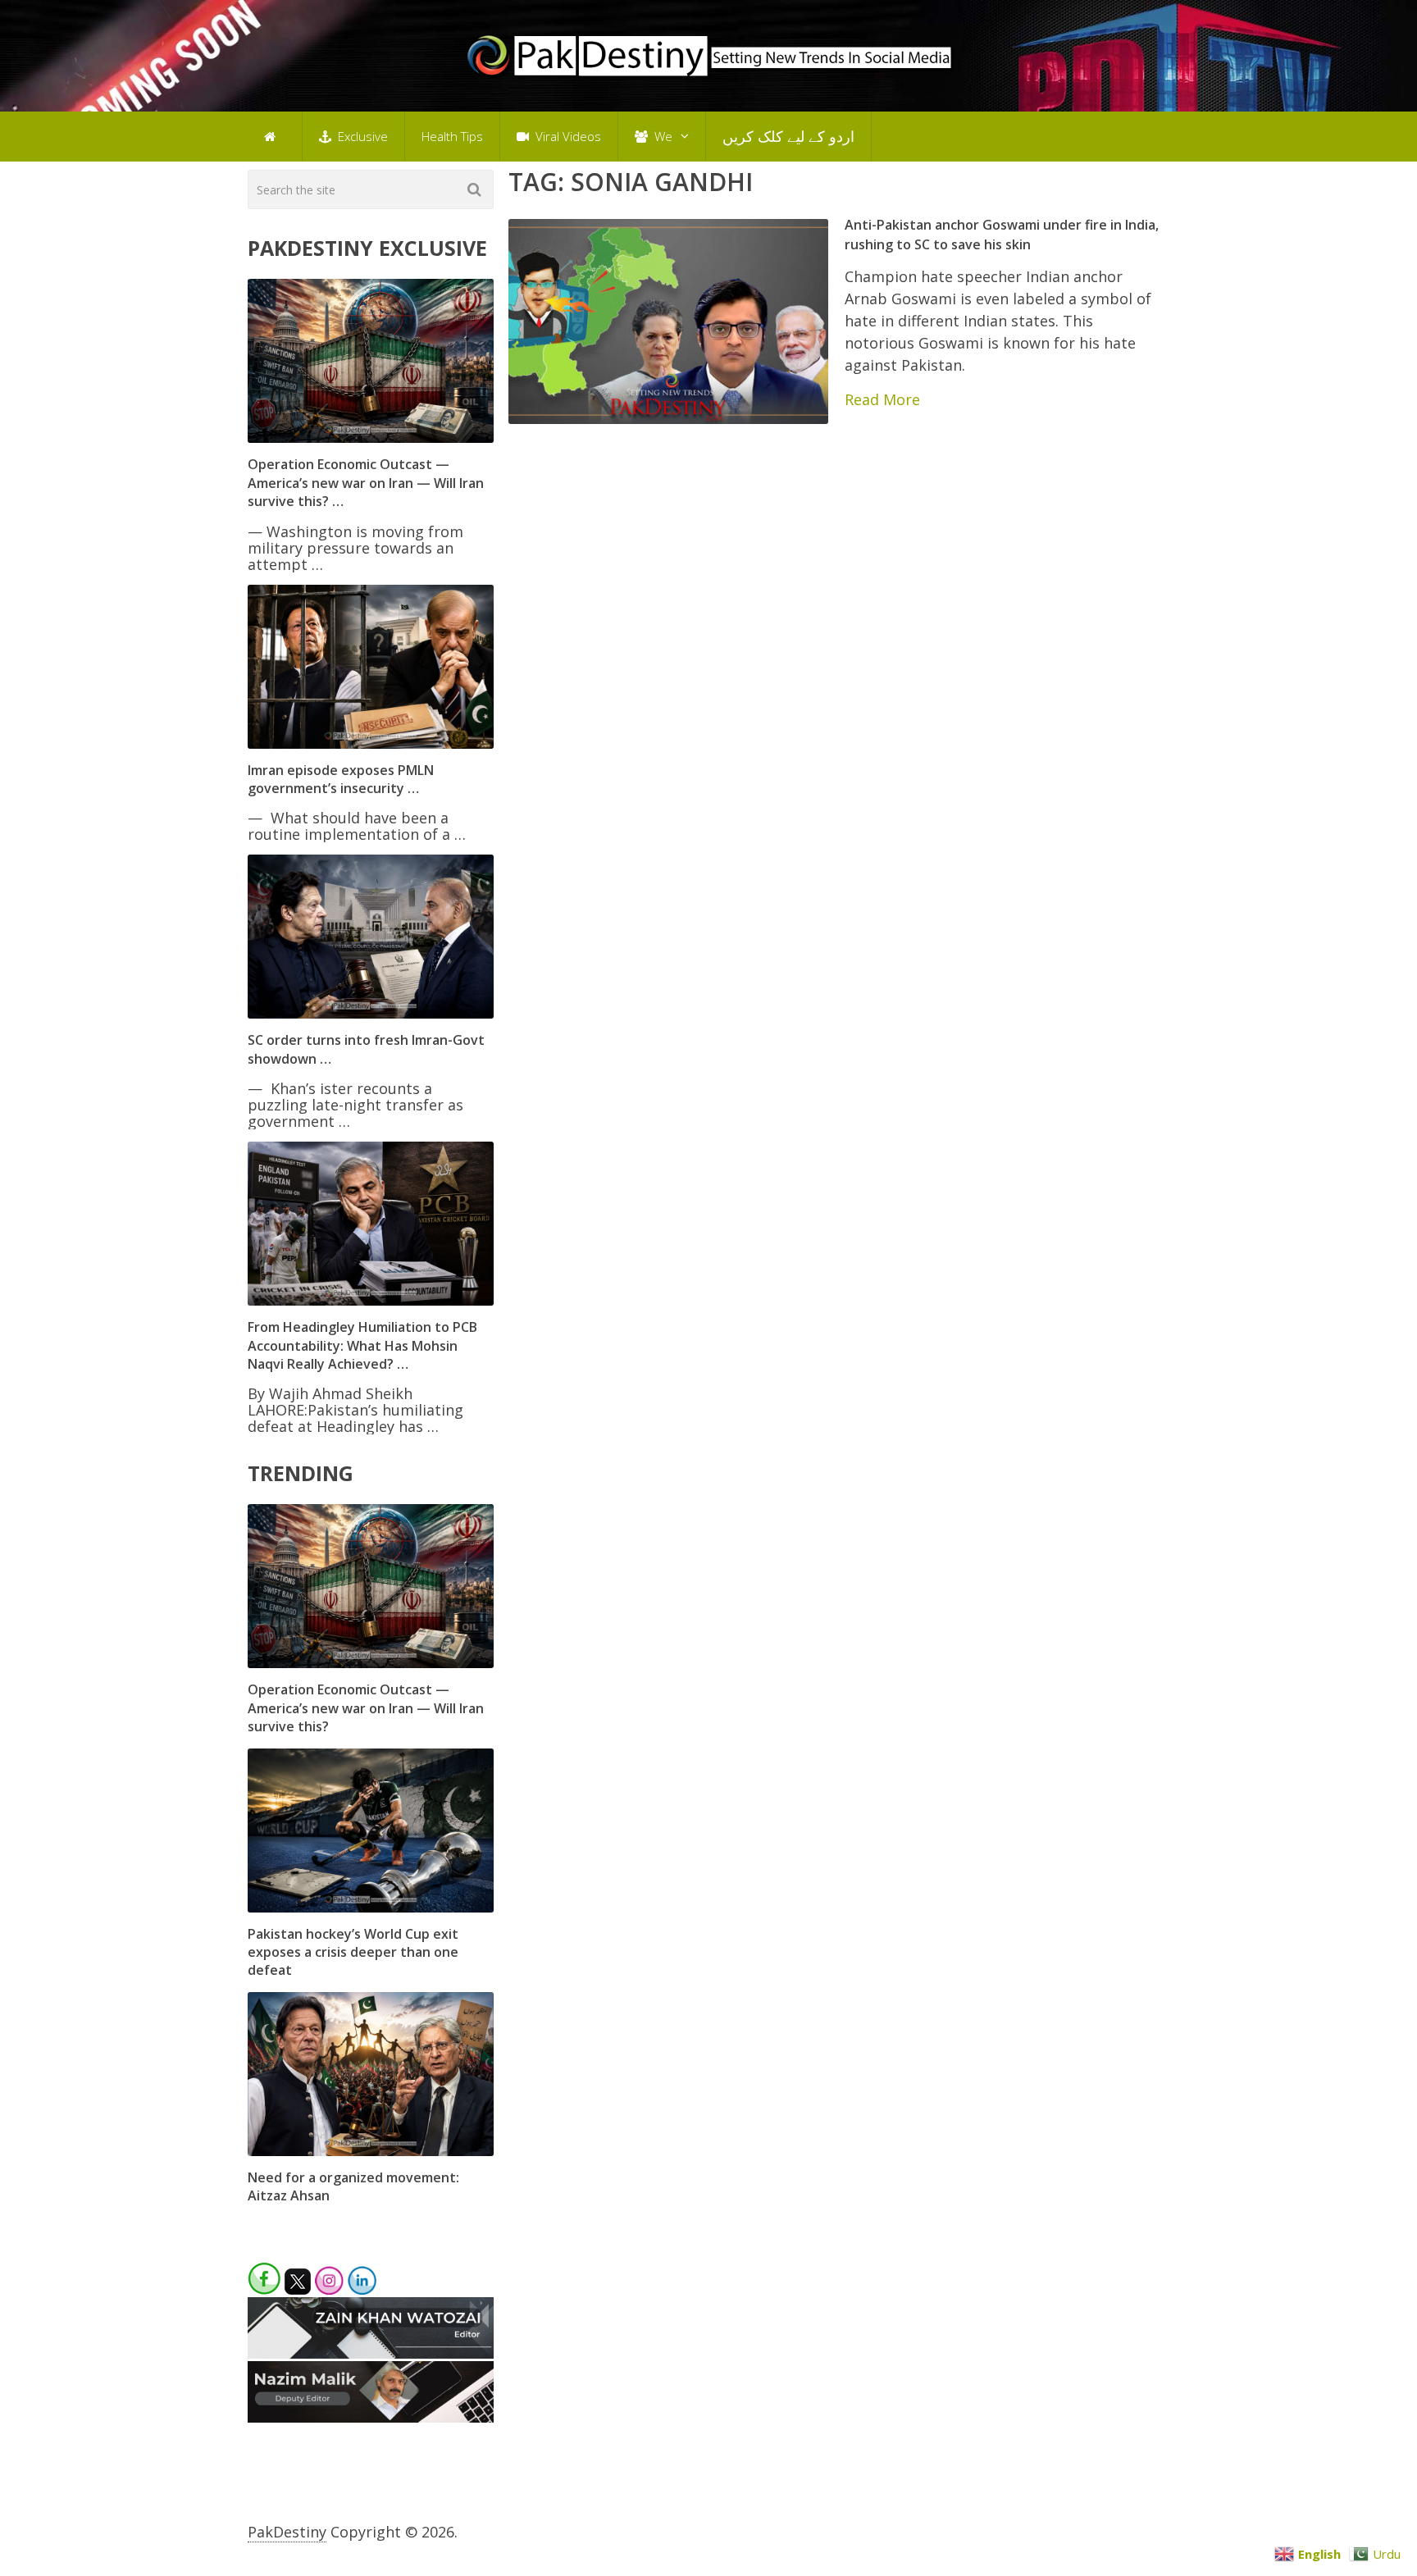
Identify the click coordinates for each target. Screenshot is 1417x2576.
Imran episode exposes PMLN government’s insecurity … (341, 779)
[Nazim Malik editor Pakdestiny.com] (371, 2417)
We (662, 136)
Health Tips (452, 136)
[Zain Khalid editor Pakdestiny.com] (371, 2353)
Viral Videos (567, 136)
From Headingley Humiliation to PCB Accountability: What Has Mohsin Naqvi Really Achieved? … (362, 1345)
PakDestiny (287, 2532)
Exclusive (361, 136)
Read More (882, 399)
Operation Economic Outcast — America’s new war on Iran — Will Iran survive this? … (366, 483)
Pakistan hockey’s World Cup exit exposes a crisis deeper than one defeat (353, 1952)
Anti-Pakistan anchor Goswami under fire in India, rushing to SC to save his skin (1002, 234)
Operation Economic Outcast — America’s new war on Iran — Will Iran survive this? (366, 1708)
